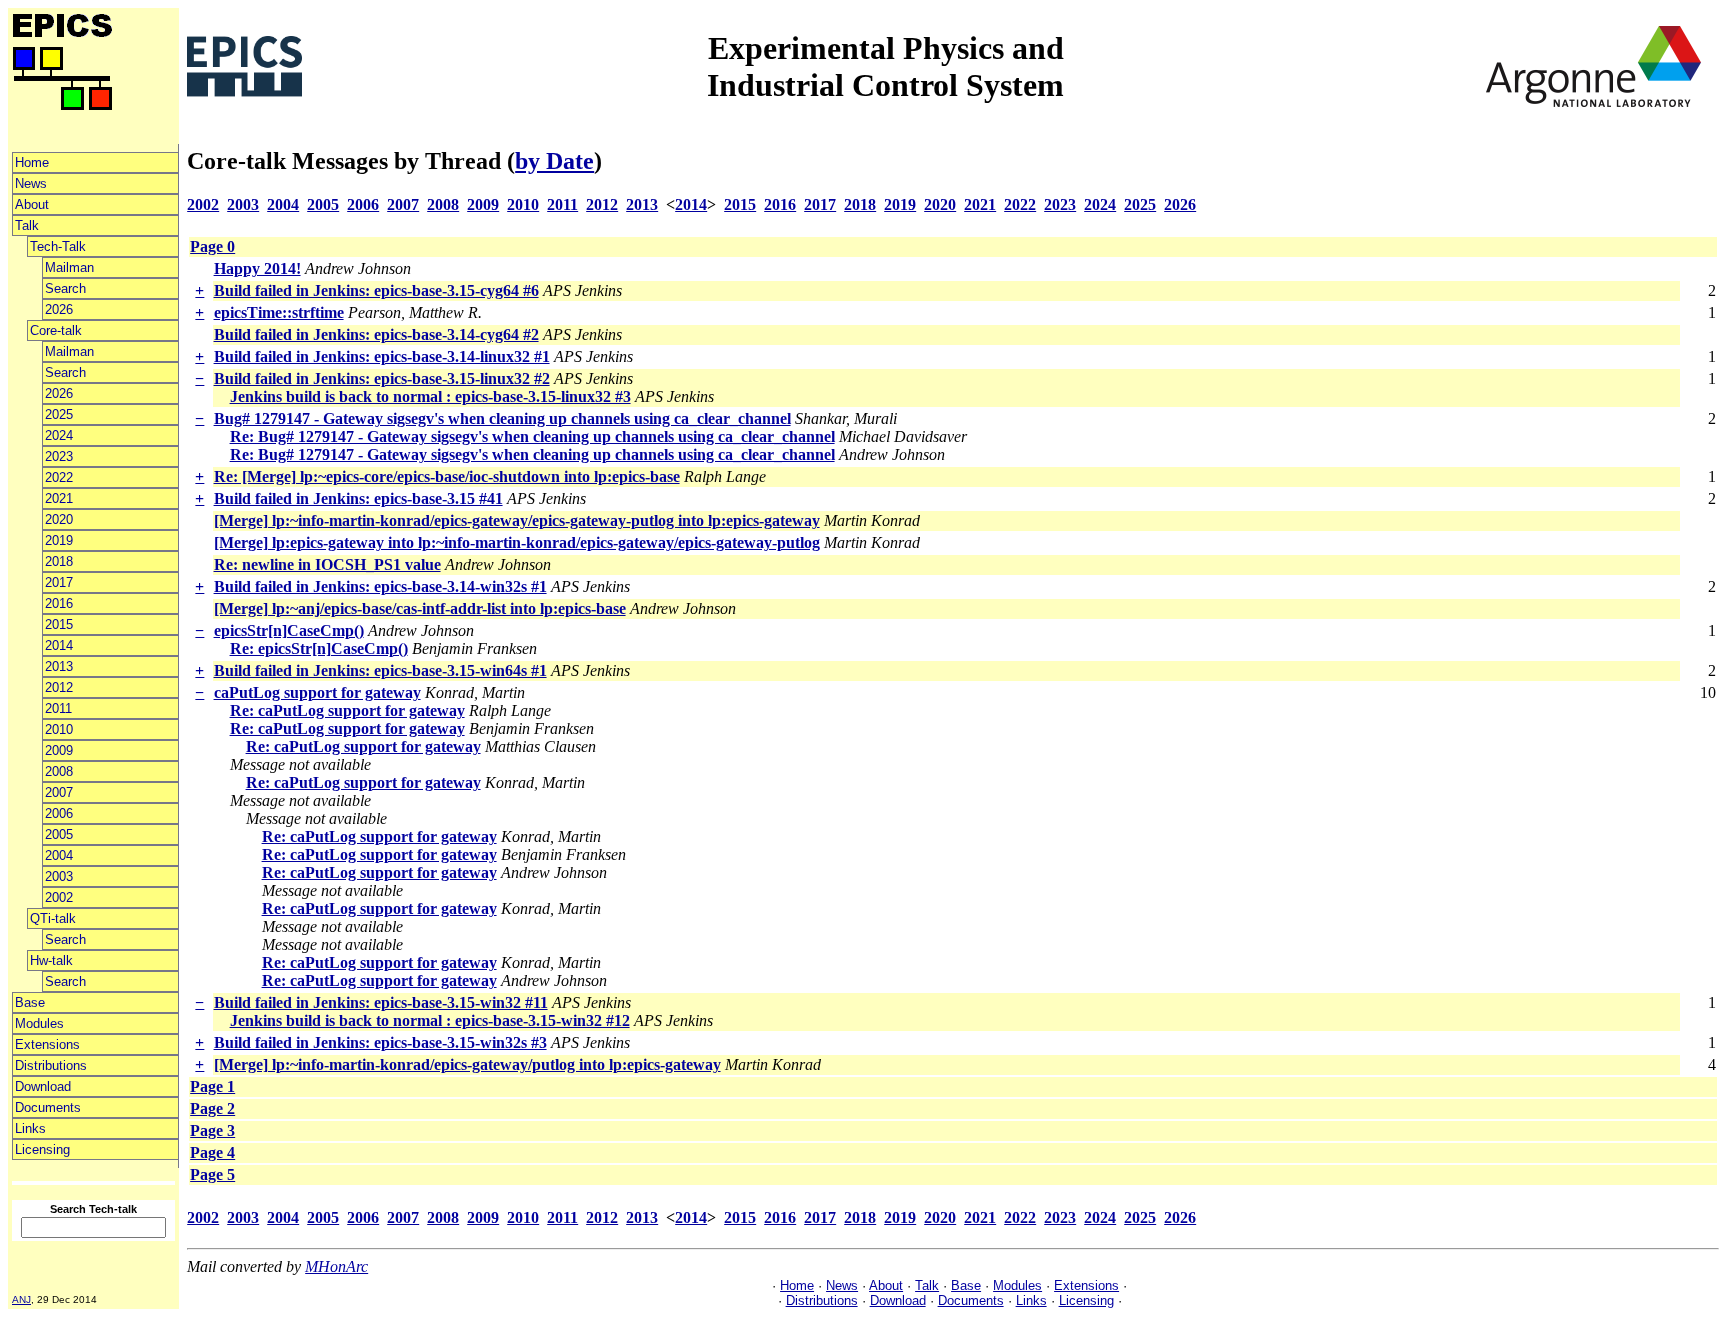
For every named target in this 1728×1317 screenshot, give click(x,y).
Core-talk (56, 330)
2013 (59, 666)
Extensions (47, 1044)
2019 (59, 540)
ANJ (21, 1299)
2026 (59, 309)
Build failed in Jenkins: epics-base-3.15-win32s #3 (380, 1042)
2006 (59, 813)
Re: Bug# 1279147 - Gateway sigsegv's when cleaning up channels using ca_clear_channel (532, 436)
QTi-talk (53, 918)
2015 (59, 624)
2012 (59, 687)
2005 (59, 834)
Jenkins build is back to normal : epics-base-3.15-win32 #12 (430, 1020)
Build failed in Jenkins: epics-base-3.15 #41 (358, 498)
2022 (59, 477)
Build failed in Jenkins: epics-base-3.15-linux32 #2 (382, 378)
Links (30, 1128)
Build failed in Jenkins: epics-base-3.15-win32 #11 (381, 1002)
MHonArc (336, 1266)
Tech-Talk (58, 246)
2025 (59, 414)
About (32, 204)
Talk (27, 225)
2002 (59, 897)
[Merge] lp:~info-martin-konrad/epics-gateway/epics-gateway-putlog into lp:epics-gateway (517, 520)
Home (32, 162)
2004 (59, 855)
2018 (59, 561)
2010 (59, 729)
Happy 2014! (257, 268)
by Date (554, 161)
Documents (48, 1107)
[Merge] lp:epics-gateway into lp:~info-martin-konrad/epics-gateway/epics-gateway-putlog (517, 542)
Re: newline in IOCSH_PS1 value (327, 564)
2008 (59, 771)
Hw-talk (51, 960)
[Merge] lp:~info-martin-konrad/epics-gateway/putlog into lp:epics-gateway (467, 1064)
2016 (59, 603)
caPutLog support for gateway (317, 692)
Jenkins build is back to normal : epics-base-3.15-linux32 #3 (430, 396)
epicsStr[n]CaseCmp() (289, 630)
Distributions (51, 1065)
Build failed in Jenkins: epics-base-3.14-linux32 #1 (382, 356)
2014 (59, 645)
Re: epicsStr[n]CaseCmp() (319, 648)
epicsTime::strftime (279, 312)
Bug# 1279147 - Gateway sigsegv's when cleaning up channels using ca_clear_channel (502, 418)
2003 (59, 876)
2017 (59, 582)
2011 (58, 708)
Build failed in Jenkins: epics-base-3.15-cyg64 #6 (376, 290)
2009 (59, 750)
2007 (59, 792)
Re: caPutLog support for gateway (347, 710)
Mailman (69, 267)
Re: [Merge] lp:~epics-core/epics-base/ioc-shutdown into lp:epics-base (447, 476)
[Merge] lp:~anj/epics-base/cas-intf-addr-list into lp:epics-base (420, 608)
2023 (59, 456)
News (31, 183)
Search (65, 288)
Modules (39, 1023)
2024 (59, 435)
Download (43, 1086)
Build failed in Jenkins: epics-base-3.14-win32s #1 (380, 586)
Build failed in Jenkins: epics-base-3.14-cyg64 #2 (376, 334)
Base (30, 1002)
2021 (59, 498)
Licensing (42, 1149)
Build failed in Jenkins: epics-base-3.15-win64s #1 (380, 670)
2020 (59, 519)
